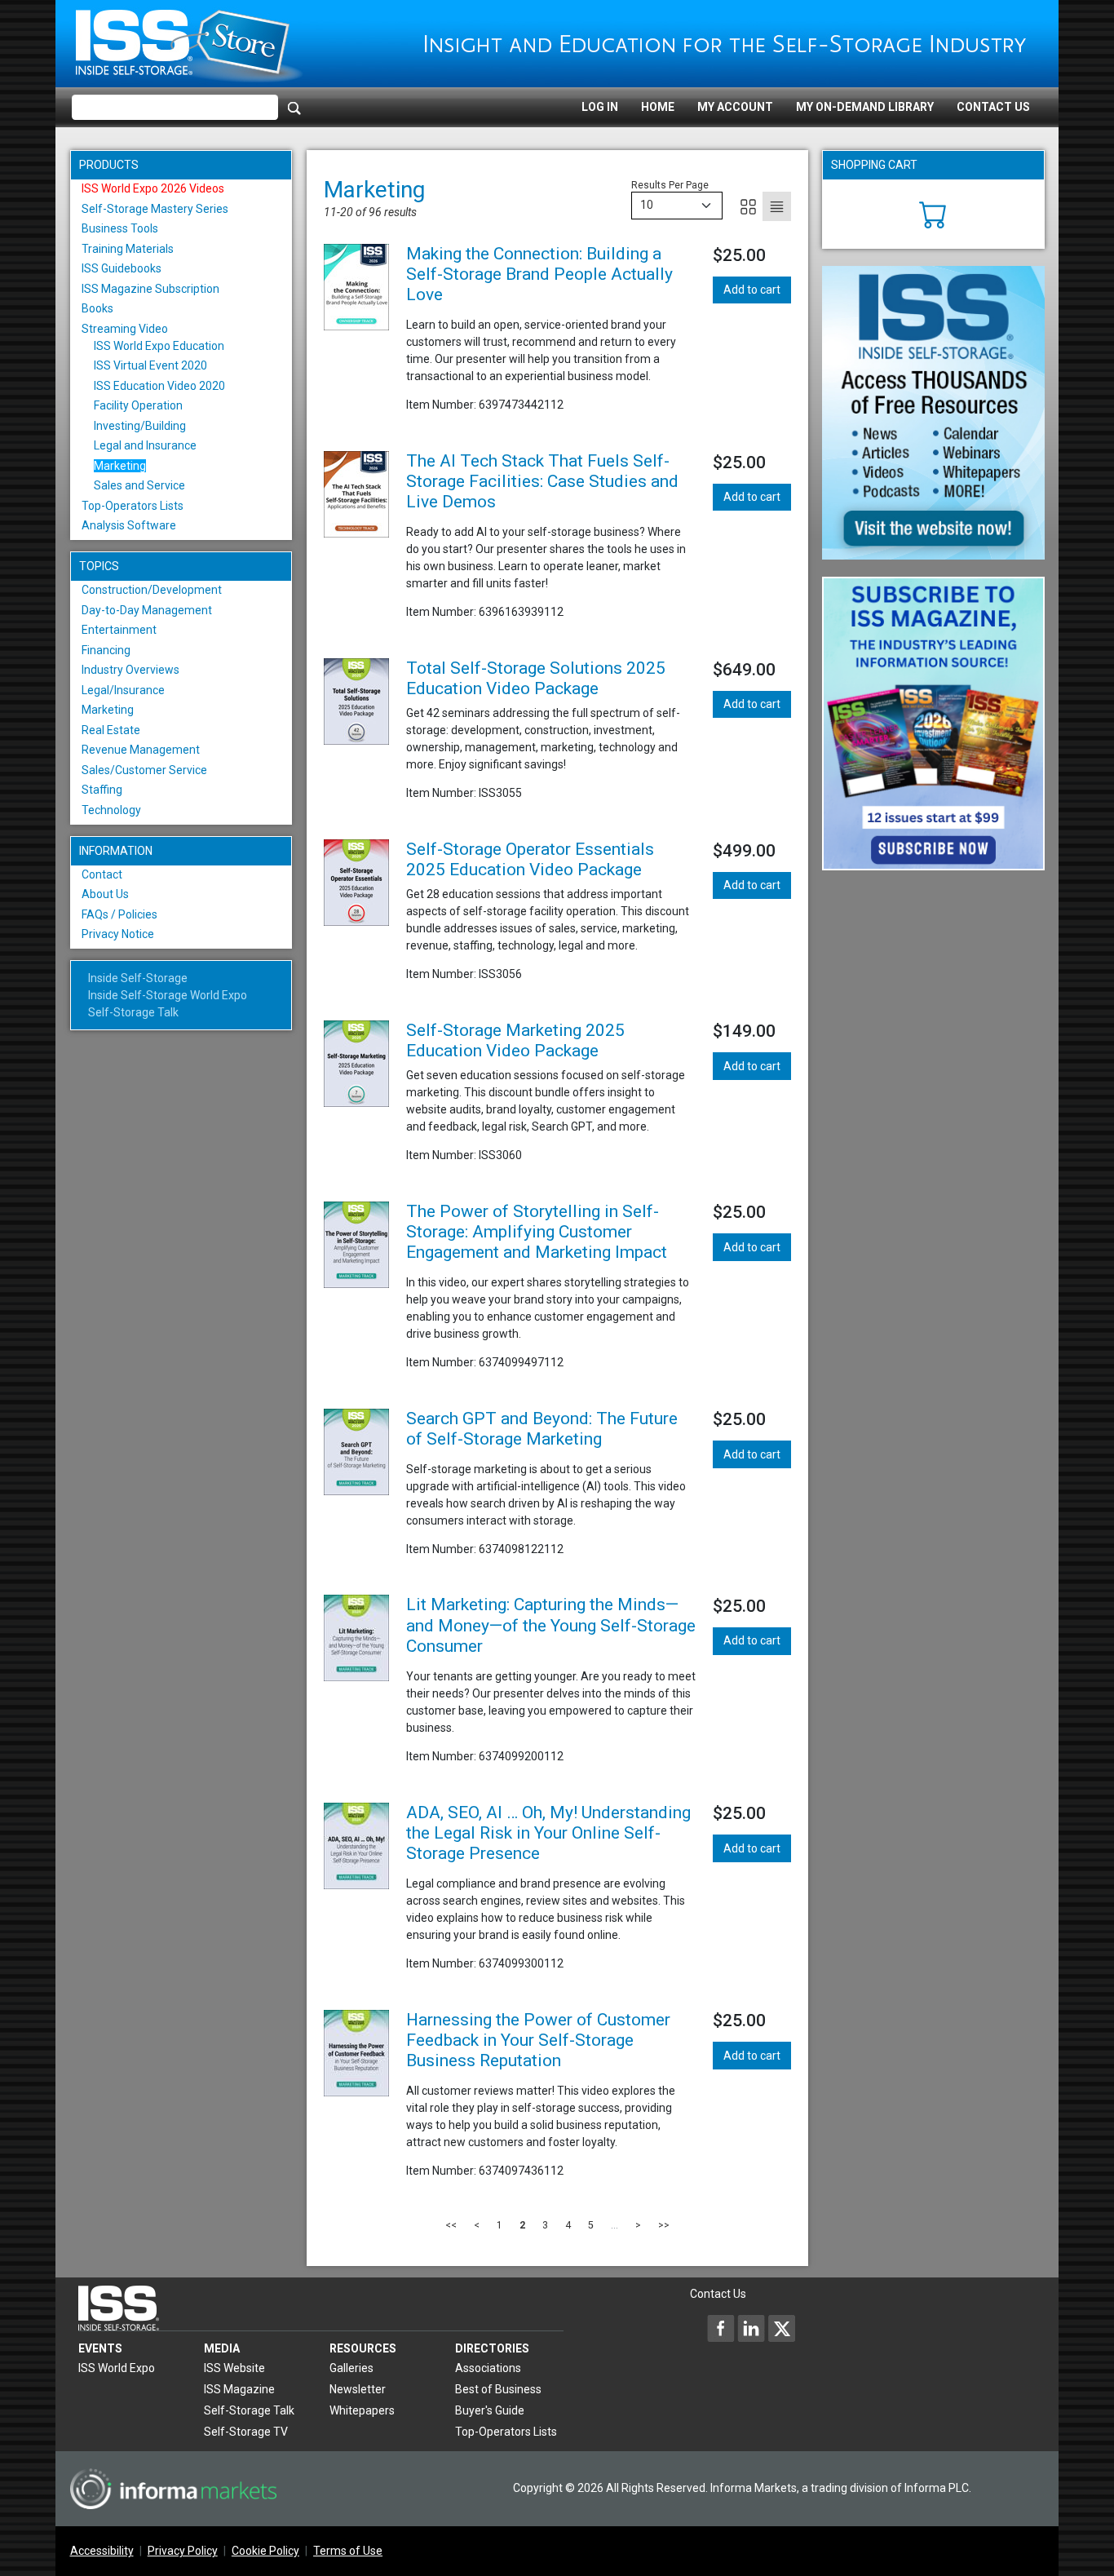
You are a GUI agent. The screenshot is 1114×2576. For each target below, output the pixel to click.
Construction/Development (152, 590)
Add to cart (752, 290)
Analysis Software (129, 525)
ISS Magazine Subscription (150, 289)
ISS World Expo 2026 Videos (153, 188)
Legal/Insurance (123, 690)
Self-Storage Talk (133, 1012)
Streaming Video (125, 329)
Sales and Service (139, 485)
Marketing (120, 466)
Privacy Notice (118, 934)
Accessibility (102, 2551)
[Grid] (748, 206)
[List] (777, 206)
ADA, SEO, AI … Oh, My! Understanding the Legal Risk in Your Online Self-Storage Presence (548, 1833)
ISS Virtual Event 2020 (150, 365)
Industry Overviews (130, 670)
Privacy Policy (183, 2551)
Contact (102, 874)
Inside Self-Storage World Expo (168, 995)
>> (664, 2225)
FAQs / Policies (119, 914)
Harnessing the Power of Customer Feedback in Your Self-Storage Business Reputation (538, 2040)
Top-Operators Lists (133, 506)
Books (97, 308)
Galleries (351, 2368)
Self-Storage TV (246, 2432)
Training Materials (128, 249)
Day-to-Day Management (147, 610)
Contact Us (993, 107)
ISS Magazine (239, 2389)
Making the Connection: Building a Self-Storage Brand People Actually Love (539, 274)
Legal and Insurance (145, 445)
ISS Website (234, 2368)
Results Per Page (670, 185)
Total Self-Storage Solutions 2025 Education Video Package (536, 678)
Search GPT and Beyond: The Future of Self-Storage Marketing (542, 1429)
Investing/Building (140, 426)
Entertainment (119, 630)
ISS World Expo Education (159, 346)
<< (451, 2225)
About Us (105, 894)
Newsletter (358, 2389)
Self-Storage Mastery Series (155, 209)
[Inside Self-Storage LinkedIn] (751, 2328)
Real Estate (111, 730)
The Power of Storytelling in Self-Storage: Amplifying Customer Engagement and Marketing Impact (537, 1232)
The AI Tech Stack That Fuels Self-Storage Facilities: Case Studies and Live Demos (542, 481)
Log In (600, 107)
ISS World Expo (117, 2368)
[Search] (294, 108)
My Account (735, 107)
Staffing (102, 790)
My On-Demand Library (865, 107)
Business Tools (120, 228)
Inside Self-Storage (138, 978)
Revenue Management (141, 750)
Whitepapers (362, 2410)
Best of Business (498, 2389)
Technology (111, 810)
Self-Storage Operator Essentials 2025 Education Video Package (530, 859)
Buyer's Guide (490, 2410)
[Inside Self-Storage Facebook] (721, 2328)
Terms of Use (348, 2551)
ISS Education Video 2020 (159, 386)
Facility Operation (138, 405)
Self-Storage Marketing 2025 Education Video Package (515, 1040)
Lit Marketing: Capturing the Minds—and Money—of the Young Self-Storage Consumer (551, 1625)
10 (647, 205)
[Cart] (933, 213)
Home (658, 107)
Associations (488, 2368)
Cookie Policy (265, 2551)
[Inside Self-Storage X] (781, 2328)
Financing (106, 650)
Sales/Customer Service (144, 770)
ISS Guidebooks (122, 268)
